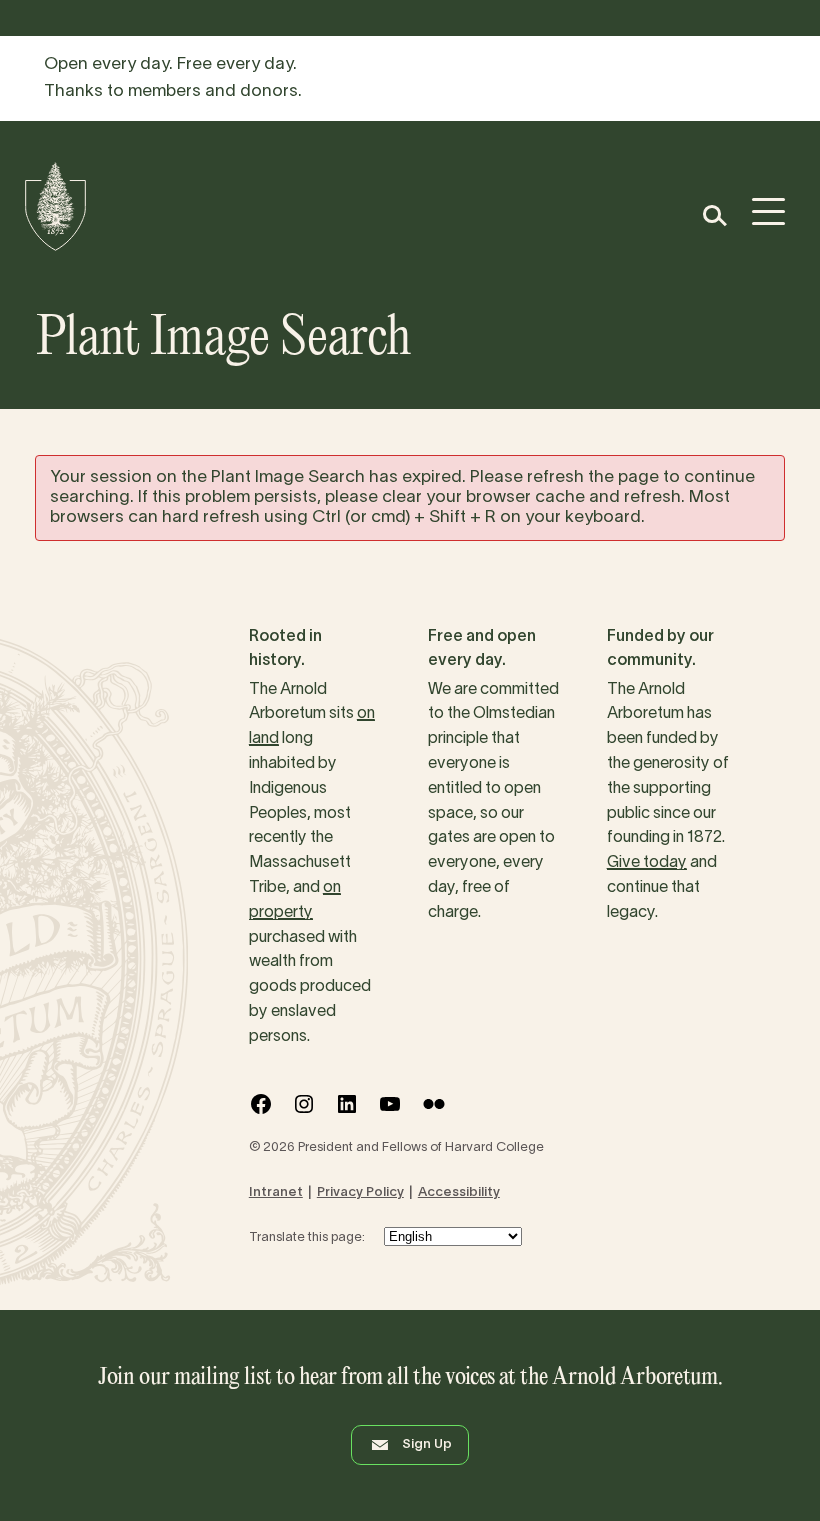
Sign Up (427, 1445)
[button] (713, 215)
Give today (647, 863)
